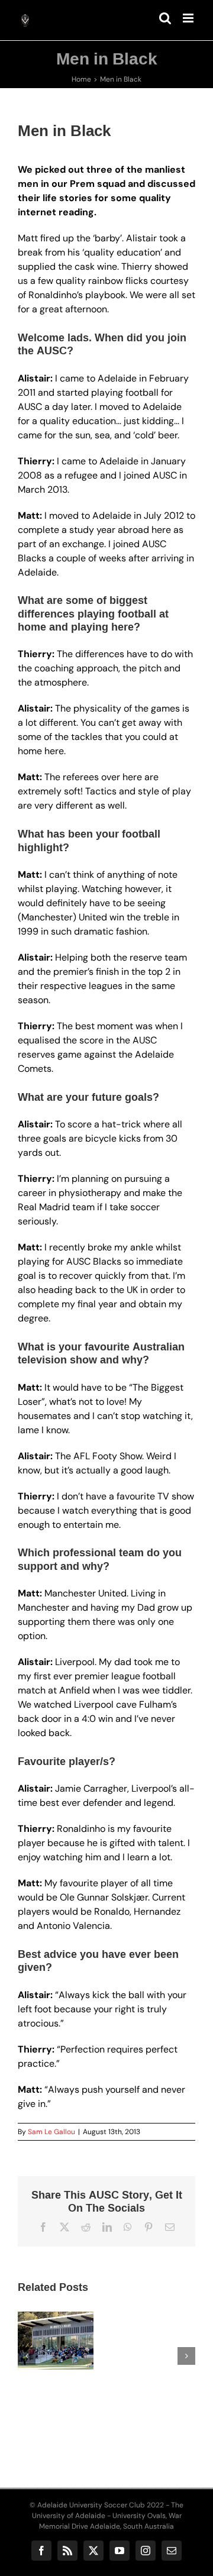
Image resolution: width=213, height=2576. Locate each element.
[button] (27, 2356)
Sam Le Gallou (51, 2132)
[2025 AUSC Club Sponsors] (111, 2341)
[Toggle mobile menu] (189, 18)
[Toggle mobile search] (165, 18)
